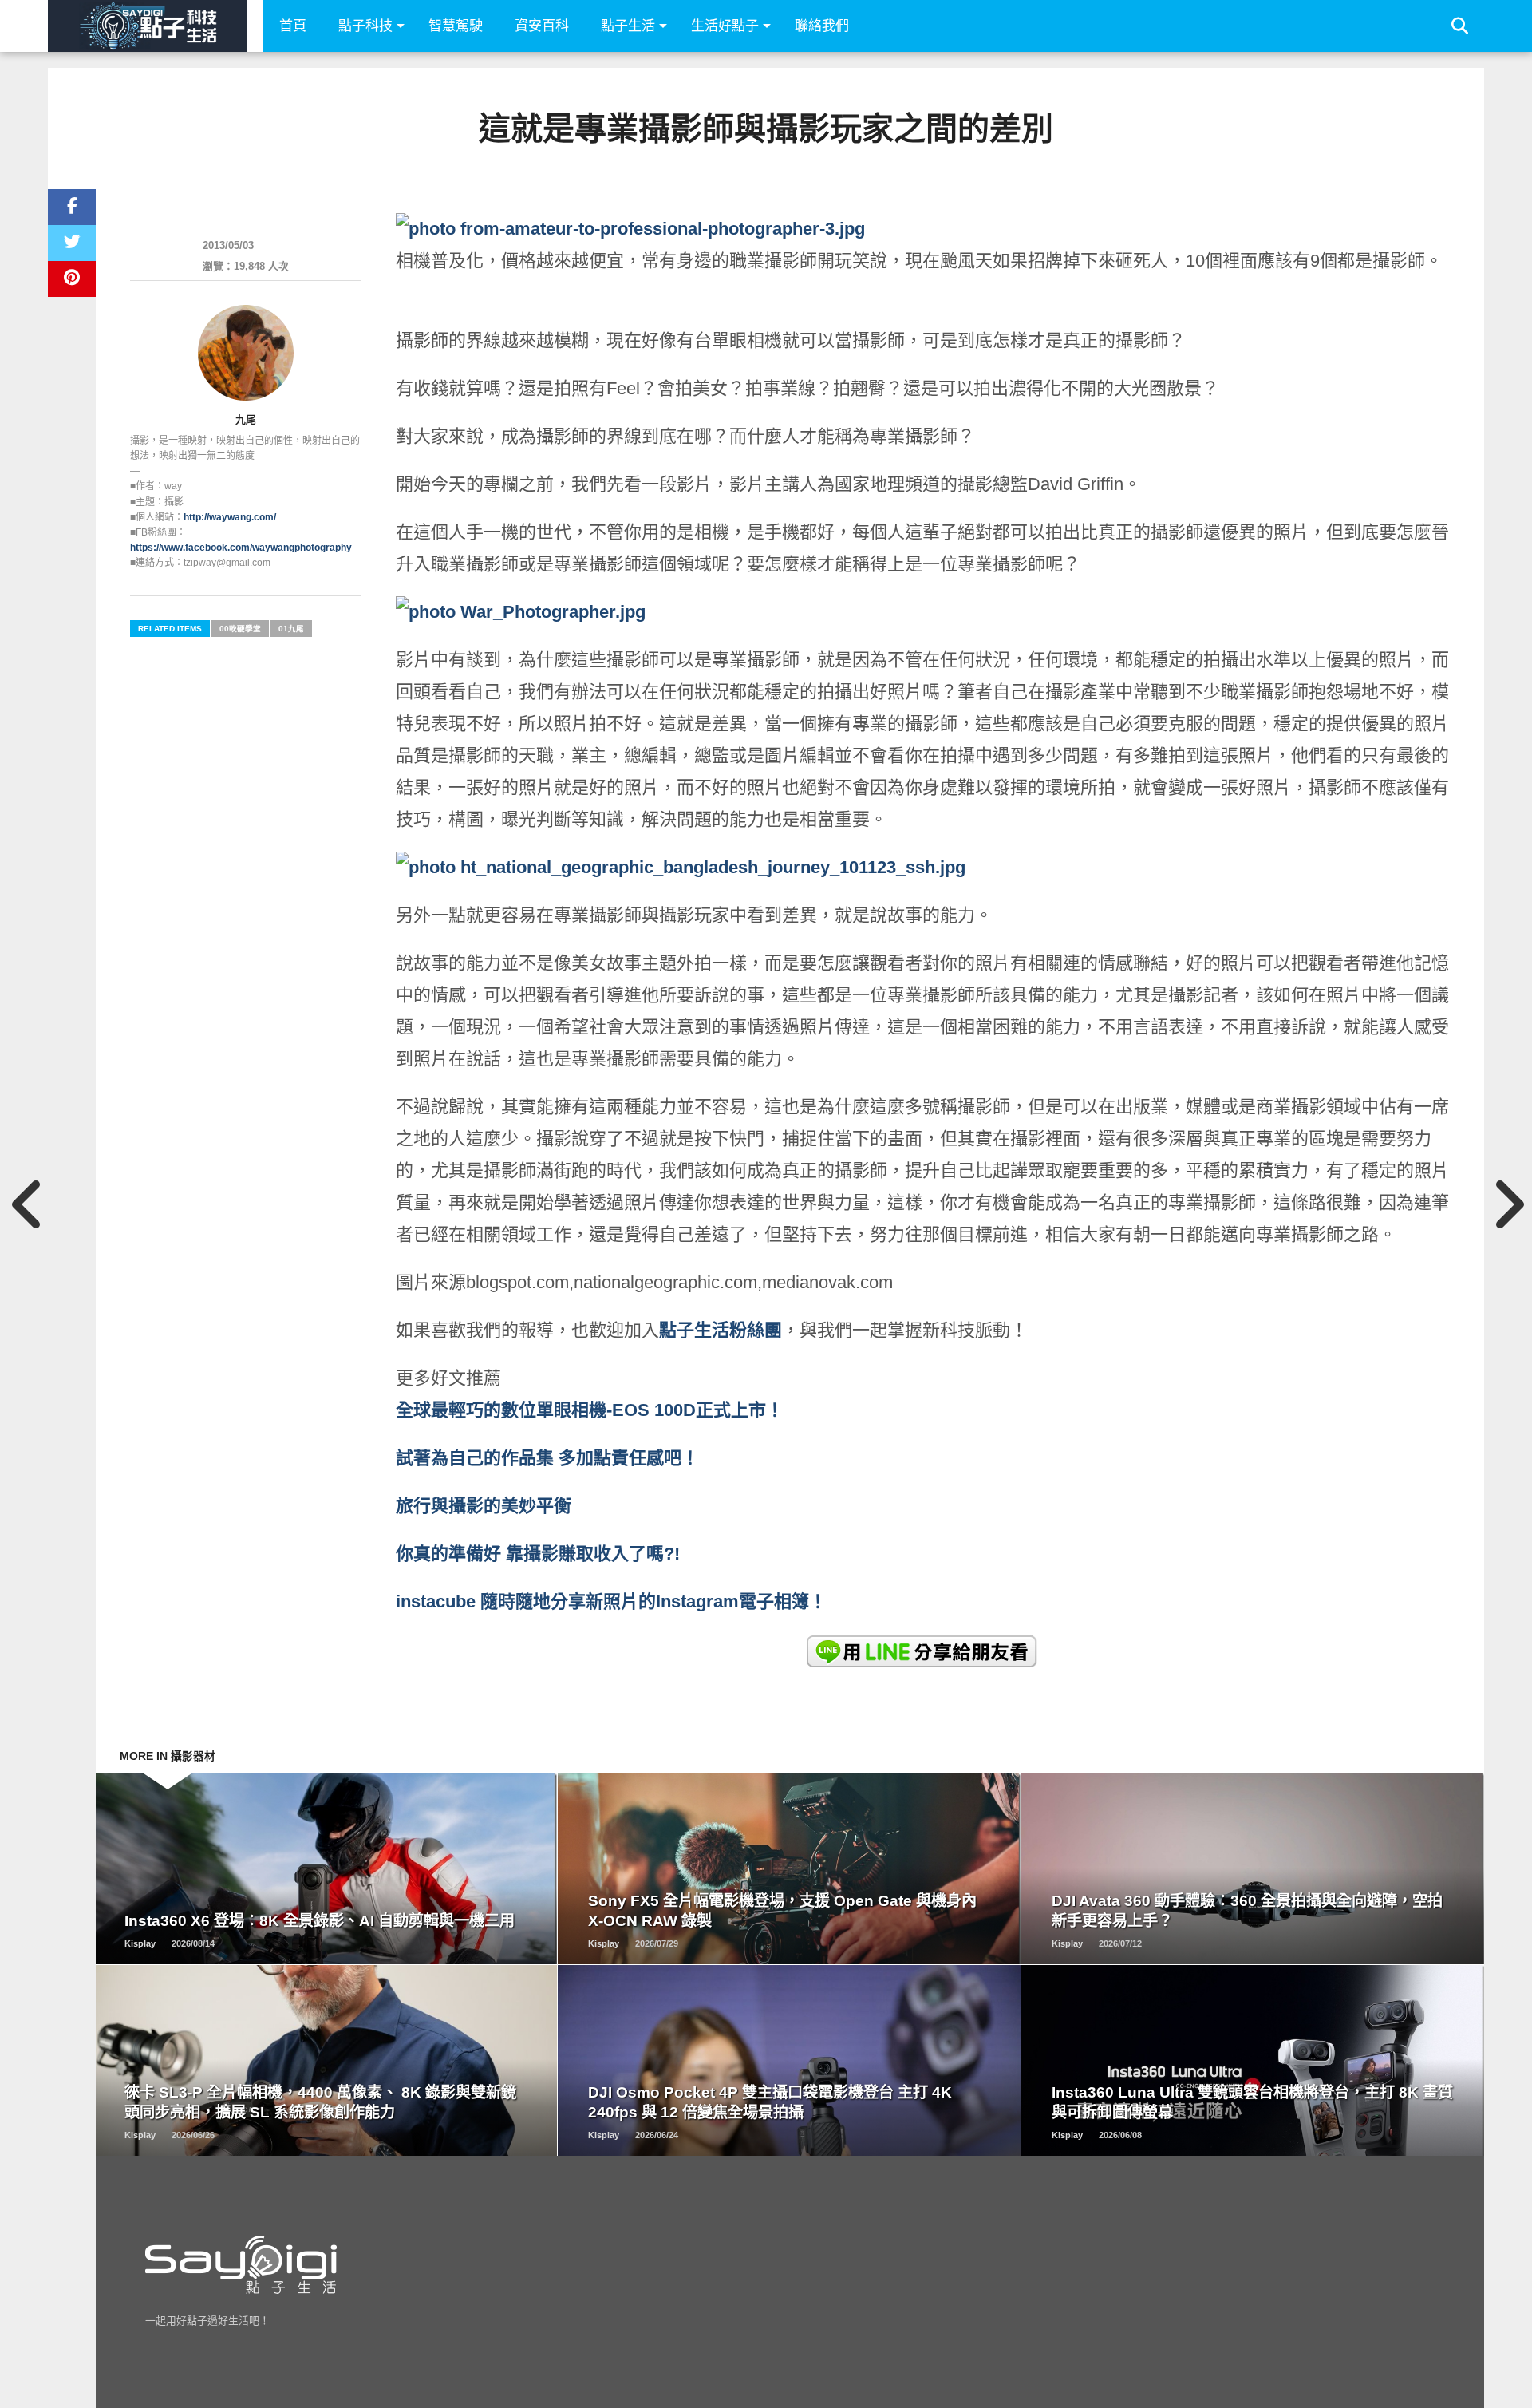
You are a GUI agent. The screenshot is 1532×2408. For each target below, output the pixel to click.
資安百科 (542, 26)
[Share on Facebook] (72, 207)
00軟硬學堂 (240, 629)
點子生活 (628, 26)
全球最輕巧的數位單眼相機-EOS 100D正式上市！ (590, 1410)
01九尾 (291, 629)
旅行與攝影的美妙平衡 (484, 1506)
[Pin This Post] (72, 279)
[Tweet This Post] (72, 243)
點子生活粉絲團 (721, 1330)
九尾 (246, 419)
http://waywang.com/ (230, 517)
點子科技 (365, 26)
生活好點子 (725, 26)
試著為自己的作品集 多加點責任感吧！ (547, 1458)
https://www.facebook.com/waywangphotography (241, 548)
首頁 (293, 26)
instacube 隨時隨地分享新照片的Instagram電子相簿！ (611, 1601)
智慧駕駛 (456, 26)
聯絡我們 (822, 26)
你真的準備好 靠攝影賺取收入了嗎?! (538, 1554)
